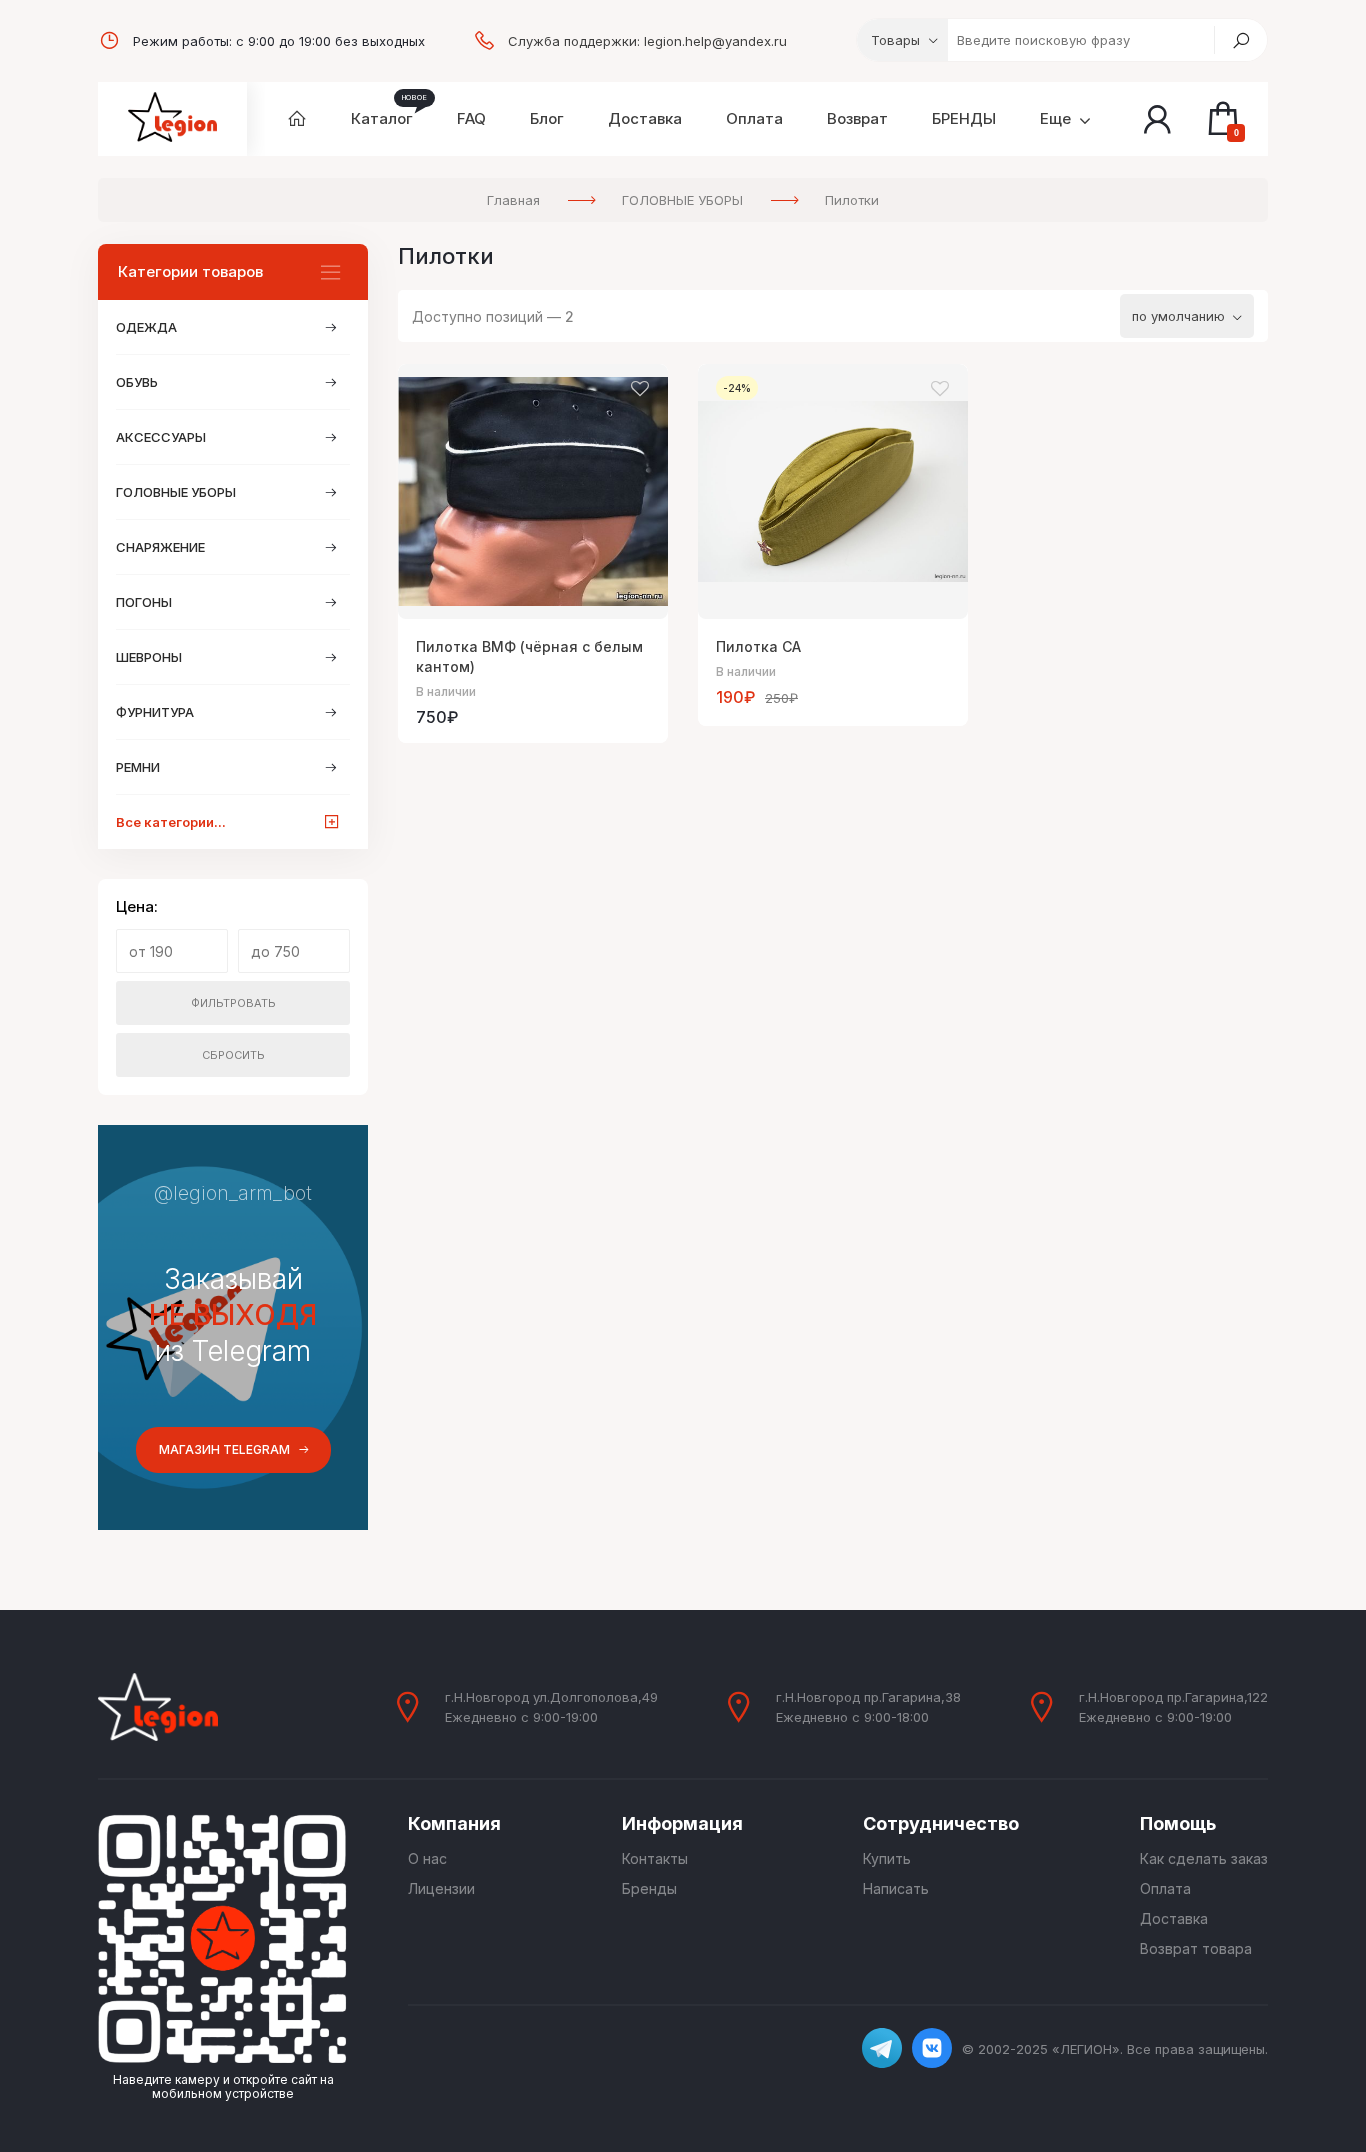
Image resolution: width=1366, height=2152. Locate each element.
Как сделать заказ (1204, 1858)
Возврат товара (1196, 1948)
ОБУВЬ (137, 382)
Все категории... (171, 822)
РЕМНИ (138, 767)
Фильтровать (233, 1003)
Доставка (1174, 1918)
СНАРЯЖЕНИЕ (160, 547)
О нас (427, 1858)
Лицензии (441, 1888)
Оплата (1165, 1888)
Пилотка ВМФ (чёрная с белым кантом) (529, 656)
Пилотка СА (758, 646)
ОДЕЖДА (146, 327)
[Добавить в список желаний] (640, 389)
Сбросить (233, 1055)
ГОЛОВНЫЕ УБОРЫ (176, 492)
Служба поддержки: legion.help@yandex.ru (647, 41)
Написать (896, 1888)
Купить (887, 1858)
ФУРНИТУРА (155, 712)
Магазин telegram (224, 1449)
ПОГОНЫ (144, 602)
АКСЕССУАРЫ (161, 437)
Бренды (649, 1888)
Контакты (655, 1858)
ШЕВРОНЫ (149, 657)
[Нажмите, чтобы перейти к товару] (533, 491)
